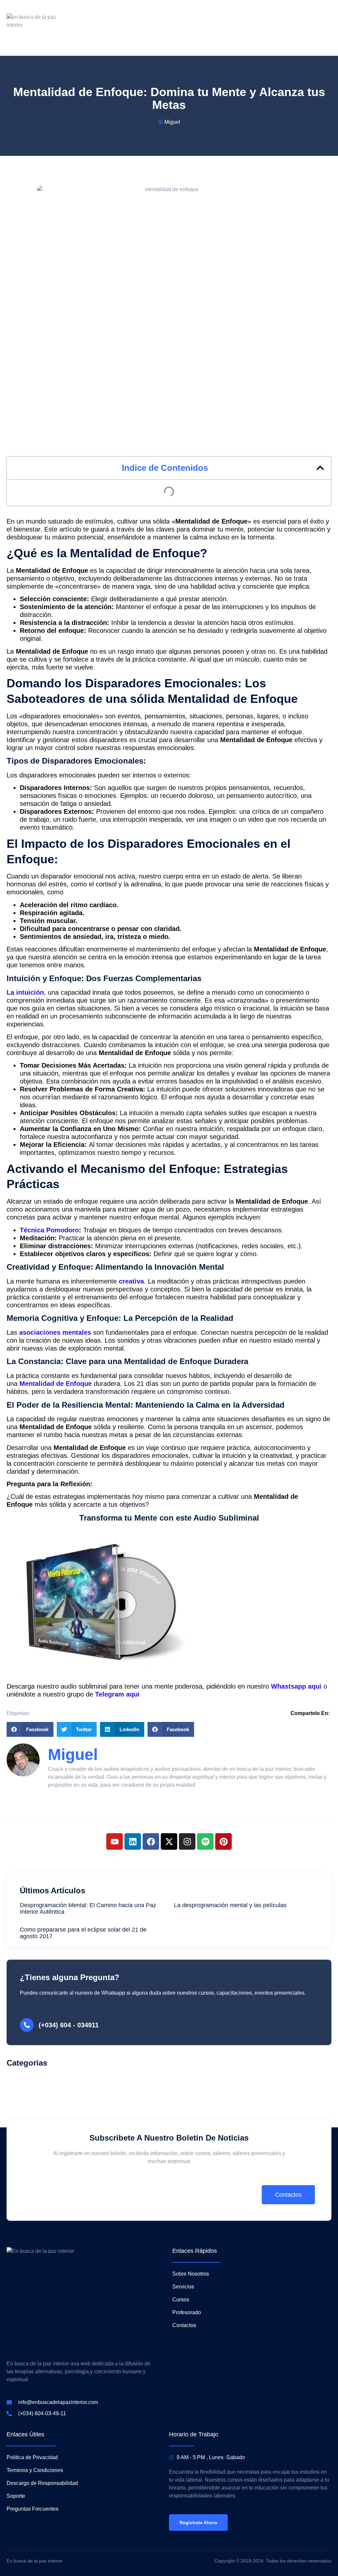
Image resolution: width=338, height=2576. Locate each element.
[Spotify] (205, 1841)
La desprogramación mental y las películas (230, 1905)
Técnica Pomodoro (49, 1230)
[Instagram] (187, 1841)
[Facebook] (151, 1841)
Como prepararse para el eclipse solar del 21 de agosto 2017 (83, 1933)
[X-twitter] (169, 1841)
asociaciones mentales (56, 1332)
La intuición (25, 992)
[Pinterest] (223, 1841)
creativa (131, 1281)
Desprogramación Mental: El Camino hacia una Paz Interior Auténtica (88, 1908)
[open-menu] (327, 28)
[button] (320, 468)
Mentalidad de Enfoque (56, 1384)
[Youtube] (115, 1841)
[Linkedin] (133, 1841)
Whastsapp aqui (297, 1686)
